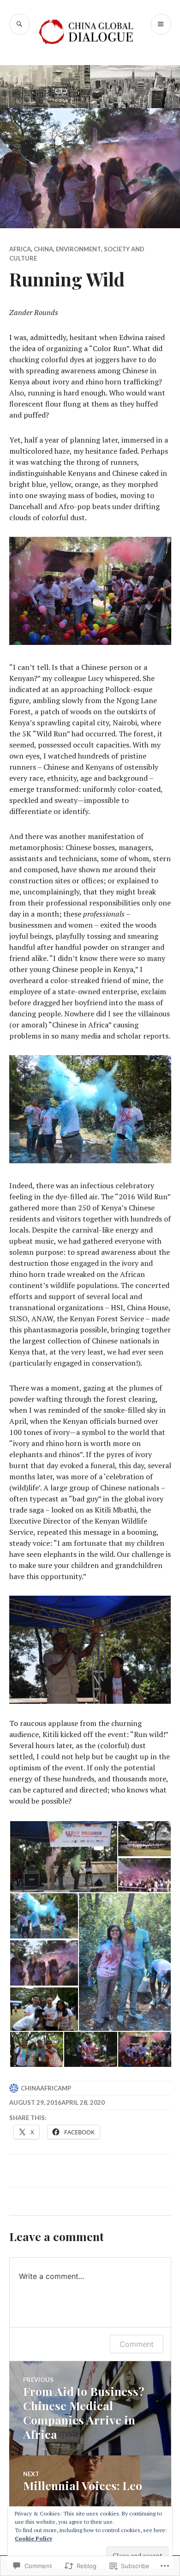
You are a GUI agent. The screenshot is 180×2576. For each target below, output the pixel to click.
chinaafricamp (46, 2088)
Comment (137, 2344)
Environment (78, 249)
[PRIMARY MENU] (161, 24)
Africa (20, 249)
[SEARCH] (20, 24)
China (43, 249)
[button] (63, 1857)
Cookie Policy (33, 2538)
